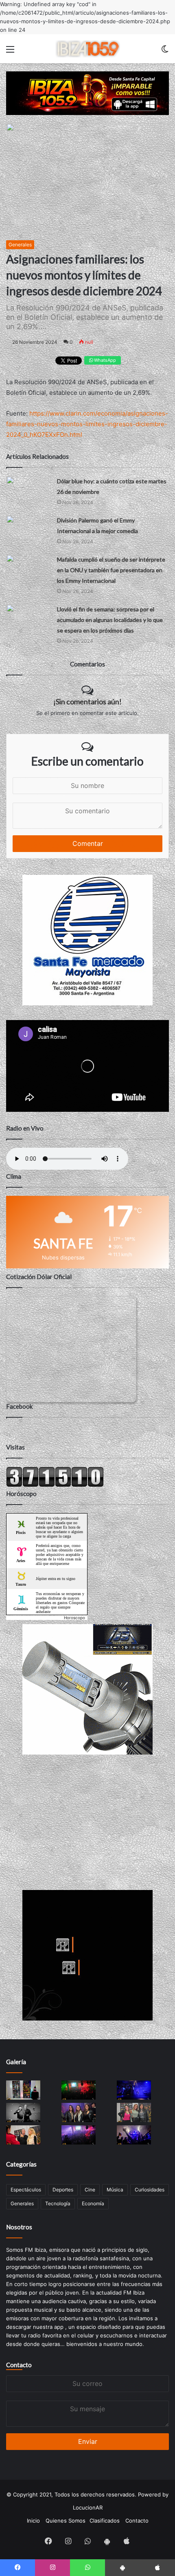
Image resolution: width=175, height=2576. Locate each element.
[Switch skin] (165, 52)
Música (115, 2190)
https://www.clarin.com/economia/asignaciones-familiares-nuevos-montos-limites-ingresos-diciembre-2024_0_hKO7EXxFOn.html (87, 424)
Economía (93, 2203)
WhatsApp (104, 360)
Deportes (63, 2190)
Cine (90, 2190)
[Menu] (10, 52)
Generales (20, 245)
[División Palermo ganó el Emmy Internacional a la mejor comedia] (28, 528)
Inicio (33, 2521)
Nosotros (19, 2227)
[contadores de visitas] (55, 1485)
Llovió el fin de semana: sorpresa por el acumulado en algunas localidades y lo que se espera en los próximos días (110, 620)
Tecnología (58, 2203)
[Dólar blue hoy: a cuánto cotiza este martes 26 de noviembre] (28, 488)
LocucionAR (88, 2507)
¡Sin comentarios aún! (87, 702)
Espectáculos (26, 2190)
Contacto (19, 2365)
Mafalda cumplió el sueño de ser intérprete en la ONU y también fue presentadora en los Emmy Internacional (111, 570)
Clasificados (105, 2521)
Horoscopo (74, 1618)
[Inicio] (87, 49)
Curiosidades (150, 2190)
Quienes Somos (66, 2521)
